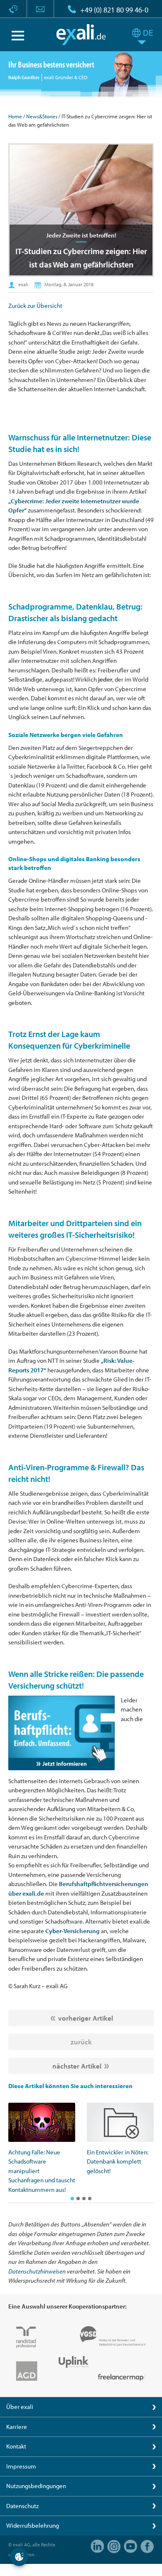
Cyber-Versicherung (72, 1931)
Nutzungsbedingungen (36, 2486)
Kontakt (16, 2446)
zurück (81, 2042)
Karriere (17, 2427)
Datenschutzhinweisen (37, 2271)
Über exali (20, 2407)
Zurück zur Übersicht (35, 306)
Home (15, 116)
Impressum (21, 2466)
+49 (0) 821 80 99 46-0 (114, 10)
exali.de (81, 35)
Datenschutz (22, 2506)
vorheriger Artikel (86, 2018)
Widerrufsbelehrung (33, 2525)
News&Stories (42, 116)
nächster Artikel (77, 2066)
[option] (42, 2149)
